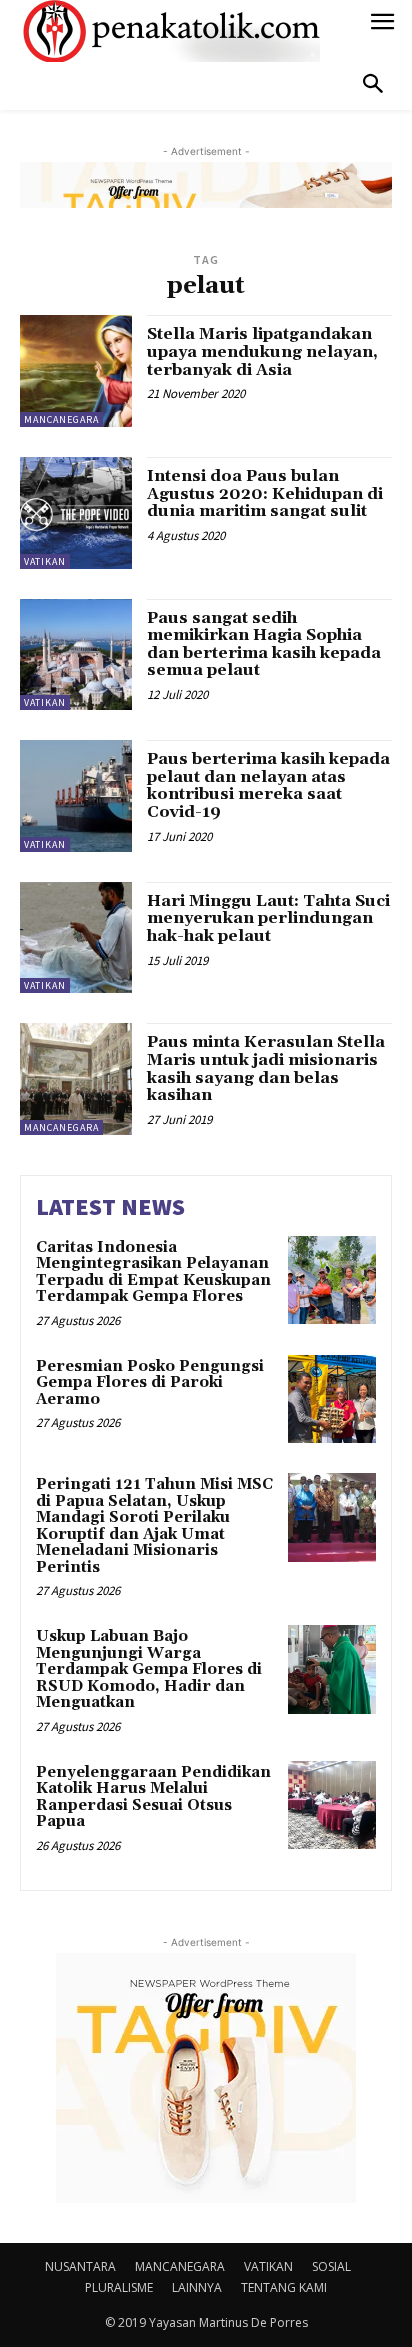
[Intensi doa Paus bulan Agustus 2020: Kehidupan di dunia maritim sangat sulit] (76, 513)
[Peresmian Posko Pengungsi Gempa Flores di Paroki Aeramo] (332, 1399)
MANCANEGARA (61, 419)
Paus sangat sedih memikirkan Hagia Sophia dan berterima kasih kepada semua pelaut (264, 644)
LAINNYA (197, 2287)
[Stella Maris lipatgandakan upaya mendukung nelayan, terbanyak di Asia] (76, 371)
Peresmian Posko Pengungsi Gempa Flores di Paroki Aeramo (150, 1383)
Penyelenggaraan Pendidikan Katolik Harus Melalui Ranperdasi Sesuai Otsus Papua (153, 1797)
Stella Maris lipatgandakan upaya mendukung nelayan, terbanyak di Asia (262, 351)
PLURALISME (119, 2287)
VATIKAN (45, 561)
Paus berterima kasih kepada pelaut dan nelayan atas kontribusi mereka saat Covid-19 (268, 785)
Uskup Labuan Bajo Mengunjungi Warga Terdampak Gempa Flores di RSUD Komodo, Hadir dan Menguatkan (149, 1669)
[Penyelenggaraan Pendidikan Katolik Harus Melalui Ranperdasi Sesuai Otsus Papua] (332, 1805)
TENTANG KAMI (284, 2287)
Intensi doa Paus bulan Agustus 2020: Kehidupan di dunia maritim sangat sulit (265, 493)
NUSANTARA (80, 2266)
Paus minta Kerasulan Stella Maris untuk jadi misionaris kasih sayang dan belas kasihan (266, 1068)
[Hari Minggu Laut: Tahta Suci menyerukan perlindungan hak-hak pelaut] (76, 938)
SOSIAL (331, 2266)
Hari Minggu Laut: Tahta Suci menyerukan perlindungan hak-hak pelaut (268, 918)
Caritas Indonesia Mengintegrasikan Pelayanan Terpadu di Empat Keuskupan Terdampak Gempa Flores (153, 1272)
